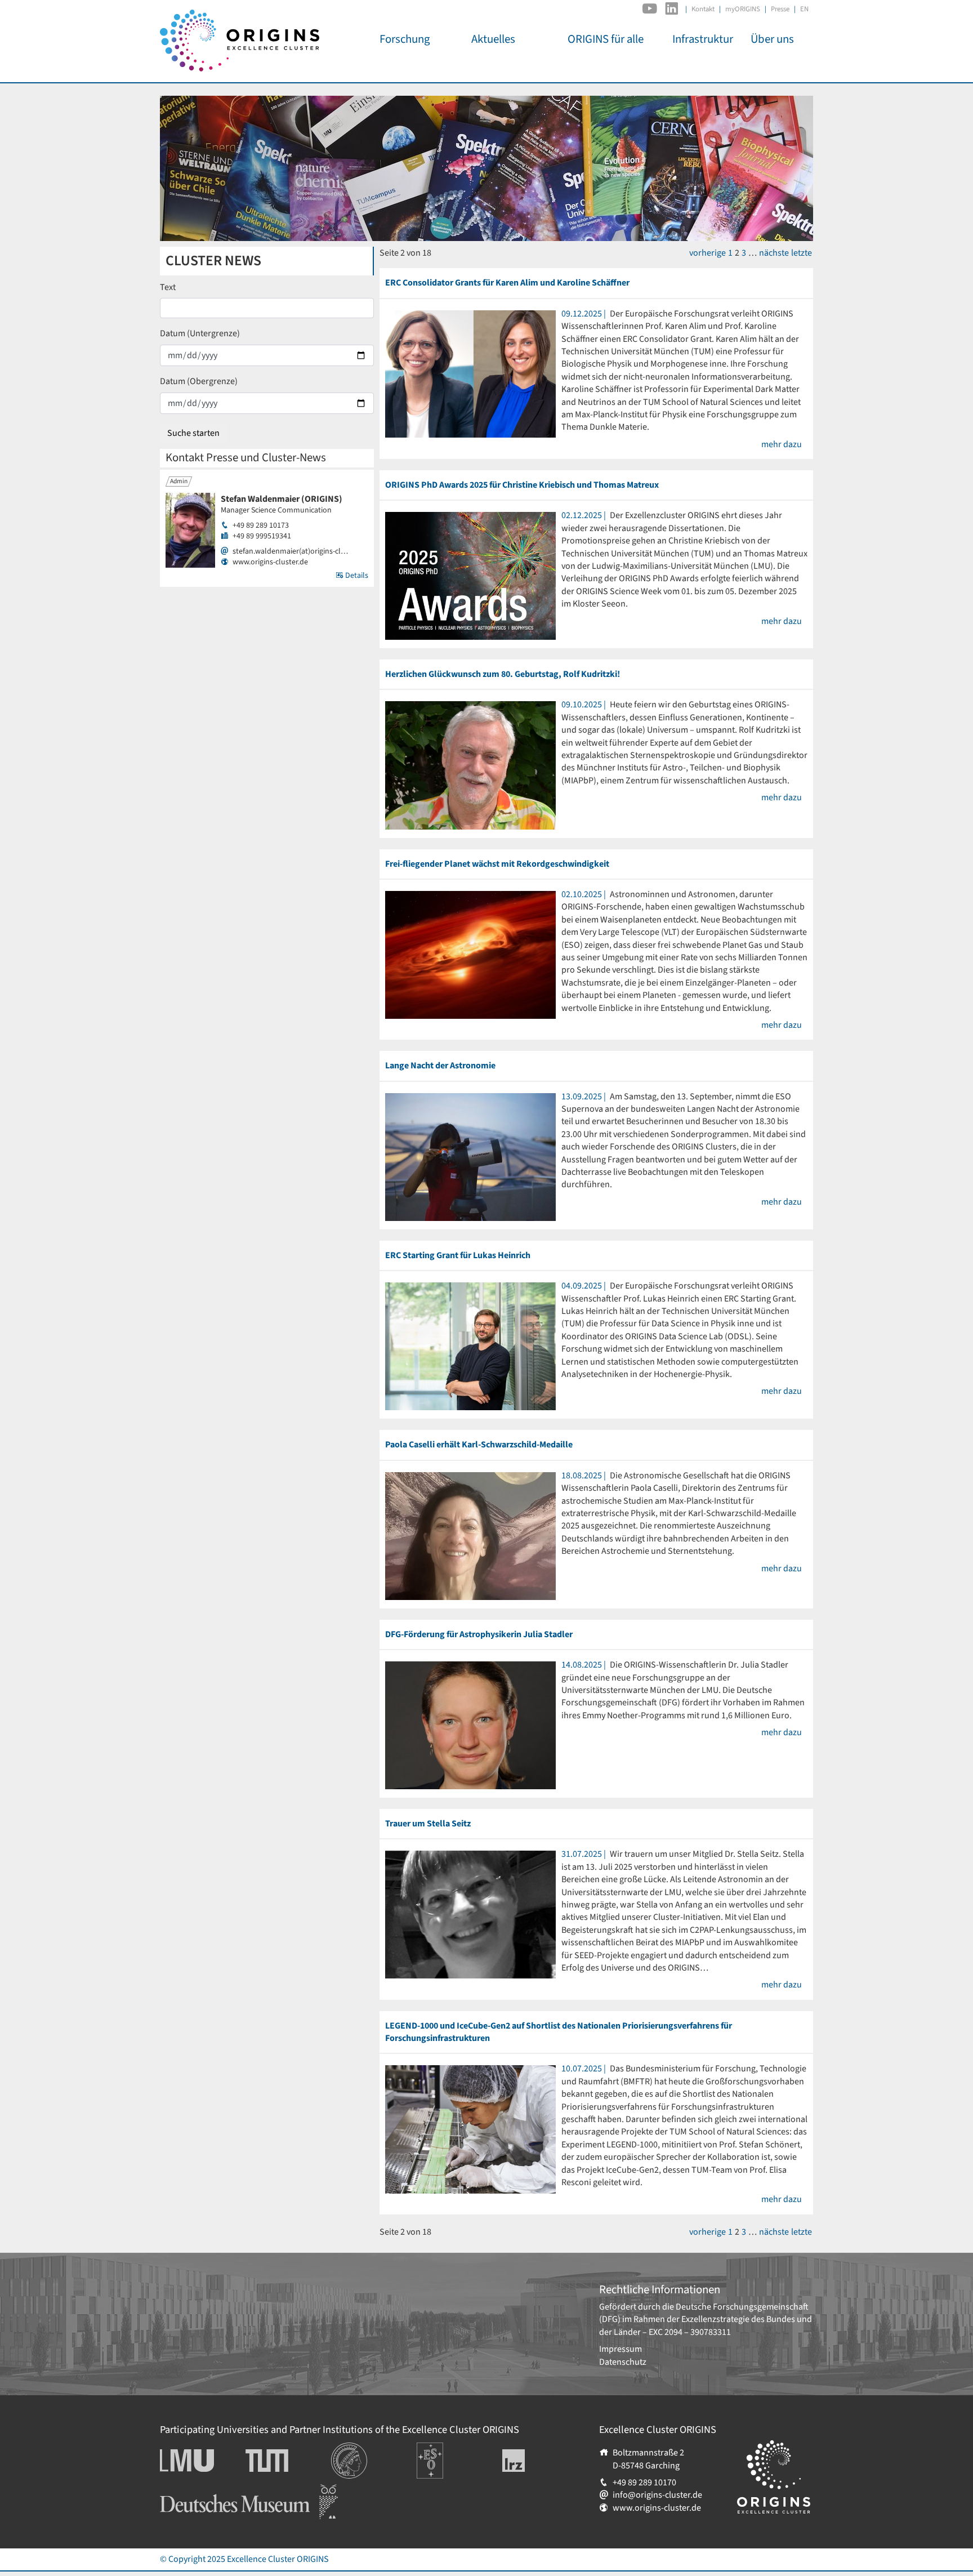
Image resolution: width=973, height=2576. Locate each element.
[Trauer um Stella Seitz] (470, 1914)
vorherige (708, 253)
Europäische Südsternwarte (445, 2455)
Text (168, 287)
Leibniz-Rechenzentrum (532, 2461)
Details (356, 576)
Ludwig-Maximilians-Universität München (199, 2461)
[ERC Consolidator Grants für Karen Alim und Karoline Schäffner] (470, 373)
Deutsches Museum (197, 2490)
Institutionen (356, 2449)
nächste (774, 253)
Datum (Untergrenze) (200, 333)
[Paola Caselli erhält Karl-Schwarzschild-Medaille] (470, 1535)
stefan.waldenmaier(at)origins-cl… (290, 552)
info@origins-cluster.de (657, 2495)
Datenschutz (623, 2362)
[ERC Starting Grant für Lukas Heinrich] (470, 1346)
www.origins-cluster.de (270, 562)
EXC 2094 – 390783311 (690, 2332)
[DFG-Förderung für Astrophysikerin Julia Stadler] (470, 1725)
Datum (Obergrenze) (199, 381)
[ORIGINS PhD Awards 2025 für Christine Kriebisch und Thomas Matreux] (470, 576)
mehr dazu (782, 444)
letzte (802, 253)
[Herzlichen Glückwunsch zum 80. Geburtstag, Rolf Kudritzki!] (470, 765)
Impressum (621, 2349)
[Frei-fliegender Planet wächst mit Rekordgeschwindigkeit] (470, 954)
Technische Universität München (288, 2461)
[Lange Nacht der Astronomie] (470, 1156)
